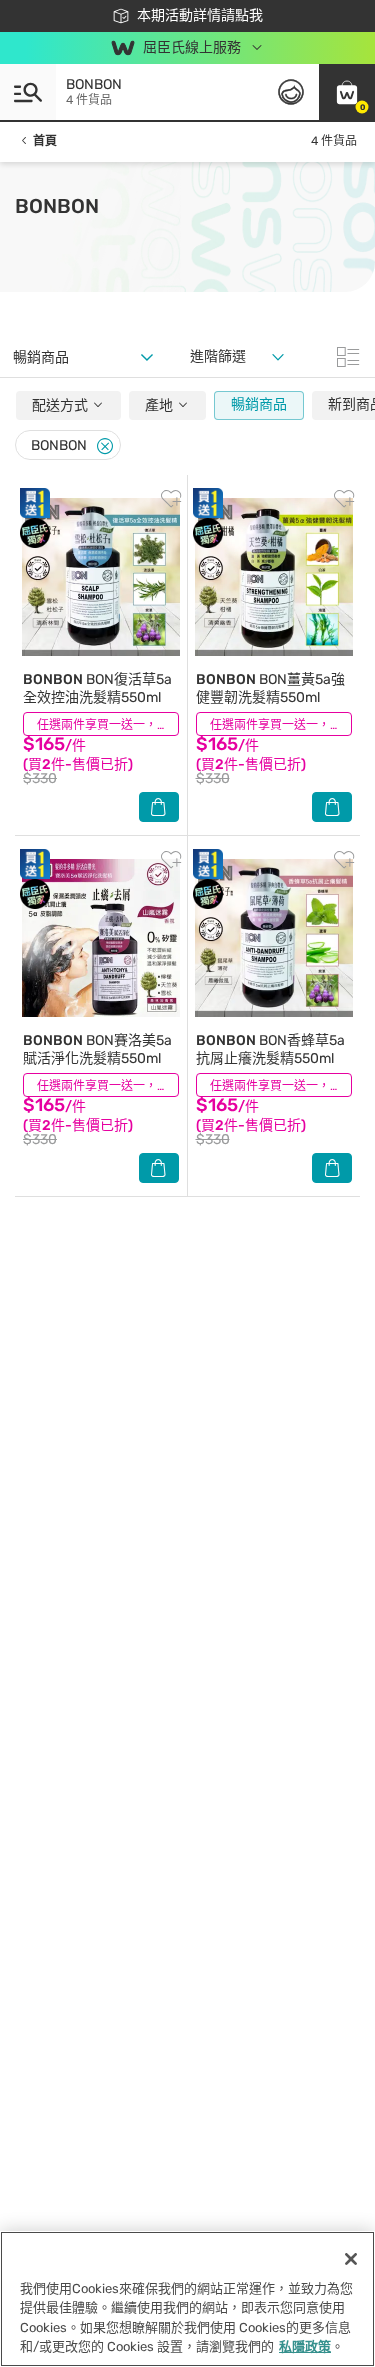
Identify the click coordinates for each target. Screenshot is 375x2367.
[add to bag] (159, 807)
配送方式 (61, 405)
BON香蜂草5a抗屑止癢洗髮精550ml (270, 1049)
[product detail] (101, 577)
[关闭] (351, 2259)
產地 (160, 405)
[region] (187, 2299)
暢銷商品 (259, 404)
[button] (347, 92)
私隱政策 (305, 2346)
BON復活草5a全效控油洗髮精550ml (97, 688)
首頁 (45, 141)
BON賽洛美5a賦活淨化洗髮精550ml (97, 1049)
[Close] (105, 446)
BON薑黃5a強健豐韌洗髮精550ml (270, 688)
